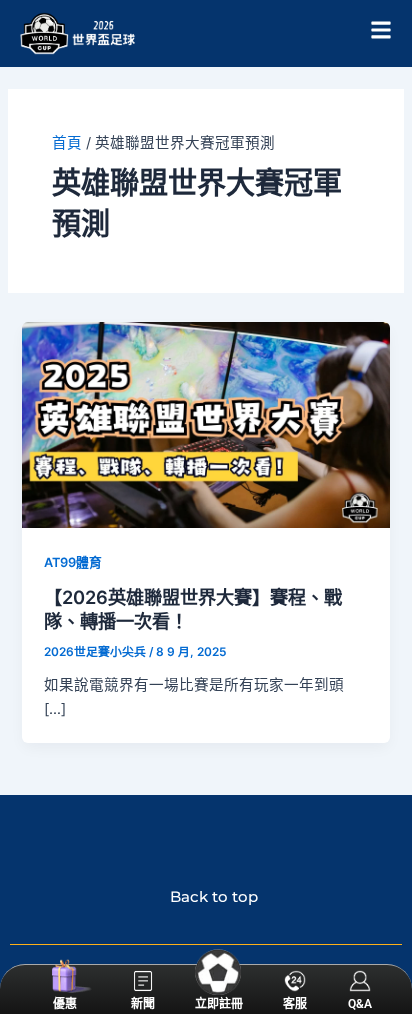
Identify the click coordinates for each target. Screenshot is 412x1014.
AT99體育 (73, 562)
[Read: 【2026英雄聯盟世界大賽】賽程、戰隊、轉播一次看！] (205, 424)
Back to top (206, 897)
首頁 (67, 143)
